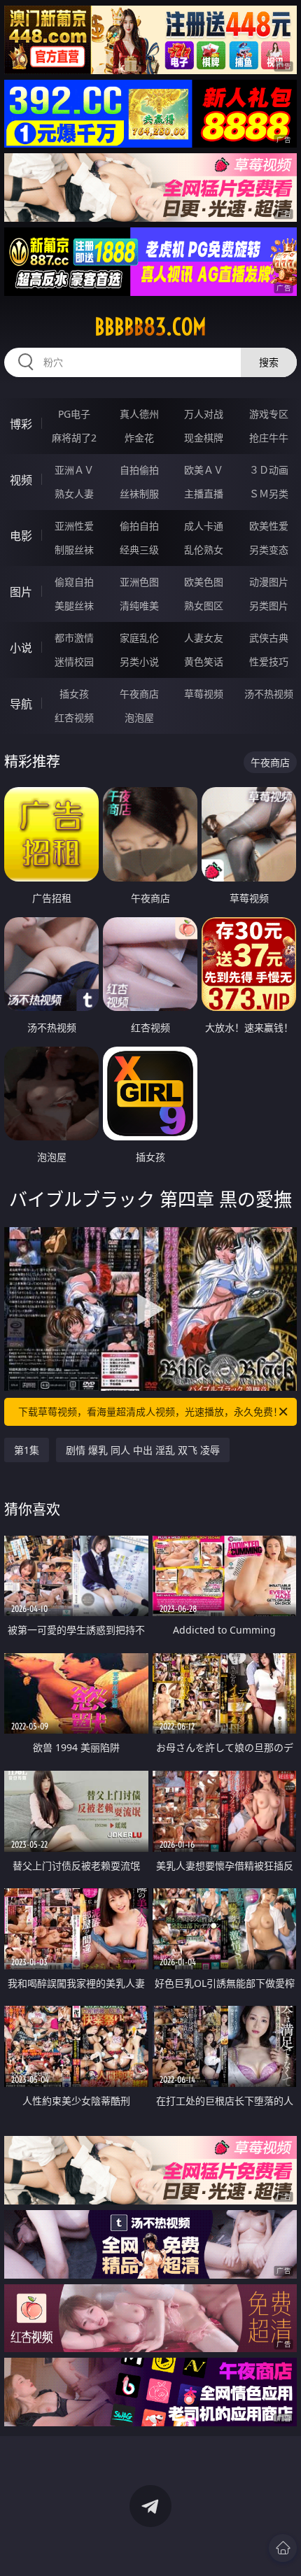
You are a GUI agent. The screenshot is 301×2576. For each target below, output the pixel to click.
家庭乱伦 (139, 638)
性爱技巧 (269, 661)
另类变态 (269, 550)
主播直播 (204, 494)
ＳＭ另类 (269, 494)
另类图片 (269, 606)
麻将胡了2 (74, 438)
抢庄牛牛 (269, 438)
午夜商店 (139, 694)
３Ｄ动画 (269, 470)
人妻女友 (204, 638)
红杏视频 (74, 717)
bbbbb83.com (150, 327)
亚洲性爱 (74, 526)
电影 (21, 536)
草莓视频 (204, 694)
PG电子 (74, 414)
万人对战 (204, 414)
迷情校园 (74, 661)
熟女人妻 (74, 494)
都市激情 (74, 638)
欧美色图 (204, 582)
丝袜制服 (139, 494)
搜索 (269, 362)
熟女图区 (204, 606)
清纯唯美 (139, 606)
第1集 (27, 1450)
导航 (21, 704)
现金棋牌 (204, 438)
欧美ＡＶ (204, 470)
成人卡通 (204, 526)
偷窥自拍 (74, 582)
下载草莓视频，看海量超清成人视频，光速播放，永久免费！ (150, 1411)
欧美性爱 (269, 526)
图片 (21, 592)
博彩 (21, 424)
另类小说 (139, 661)
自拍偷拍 (139, 470)
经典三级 (139, 550)
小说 (21, 648)
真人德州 (139, 414)
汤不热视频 (269, 694)
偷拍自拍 (139, 526)
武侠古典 (269, 638)
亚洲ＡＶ (74, 470)
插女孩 (74, 694)
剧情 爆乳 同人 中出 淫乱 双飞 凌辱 (143, 1450)
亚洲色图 (139, 582)
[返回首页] (283, 2548)
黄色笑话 (204, 661)
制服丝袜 (74, 550)
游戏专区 (269, 414)
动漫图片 (269, 582)
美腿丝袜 (74, 606)
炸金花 (139, 438)
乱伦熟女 (204, 550)
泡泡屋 (139, 717)
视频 (21, 480)
